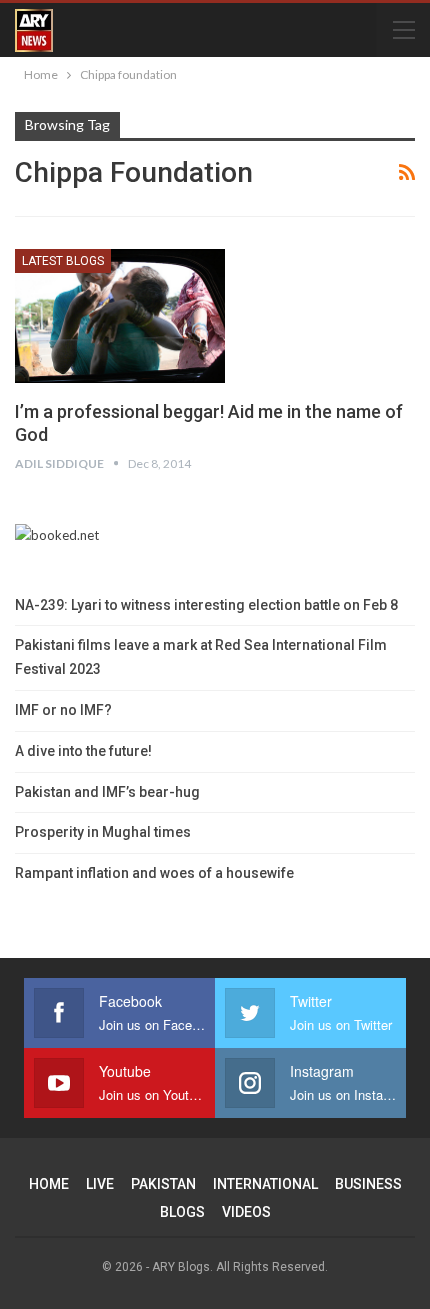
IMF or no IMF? (63, 710)
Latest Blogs (63, 261)
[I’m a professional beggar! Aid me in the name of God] (120, 316)
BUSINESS (368, 1184)
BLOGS (182, 1212)
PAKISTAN (163, 1184)
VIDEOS (246, 1212)
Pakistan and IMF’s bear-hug (107, 792)
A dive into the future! (83, 751)
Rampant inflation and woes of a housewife (154, 873)
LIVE (100, 1184)
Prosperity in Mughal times (103, 832)
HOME (49, 1184)
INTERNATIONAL (265, 1184)
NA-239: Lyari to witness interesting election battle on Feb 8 (206, 605)
